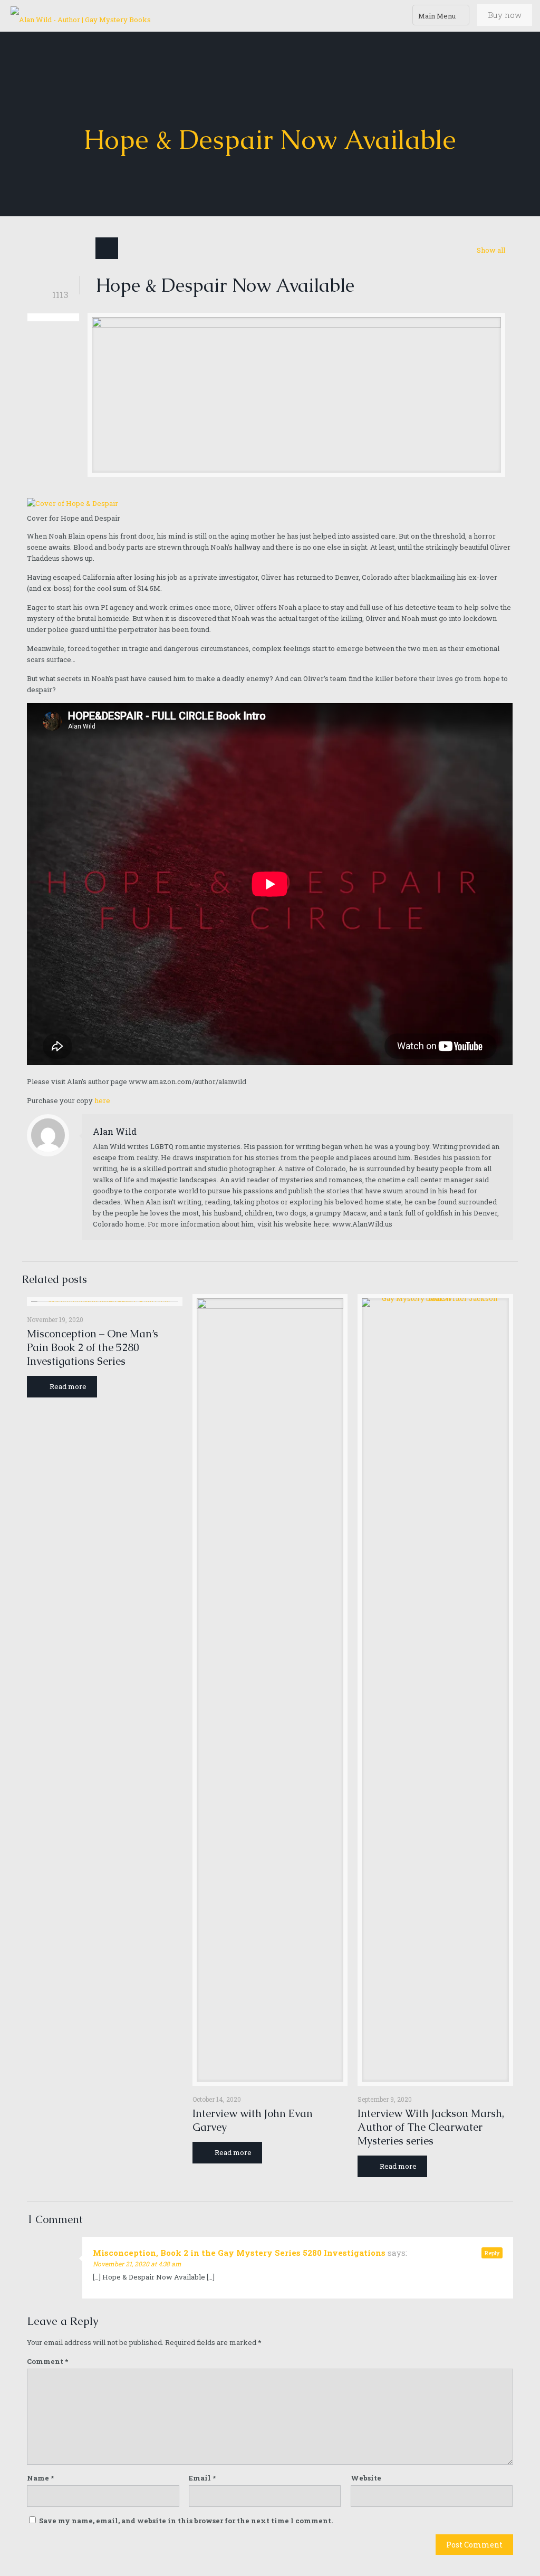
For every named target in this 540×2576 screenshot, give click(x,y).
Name (40, 2478)
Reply (492, 2253)
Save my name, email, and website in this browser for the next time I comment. (186, 2521)
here (102, 1100)
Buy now (505, 15)
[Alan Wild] (81, 16)
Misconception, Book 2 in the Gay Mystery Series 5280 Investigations (239, 2253)
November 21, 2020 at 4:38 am (137, 2264)
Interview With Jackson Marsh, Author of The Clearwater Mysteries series (431, 2127)
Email (202, 2478)
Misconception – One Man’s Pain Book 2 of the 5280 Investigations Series (93, 1347)
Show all (491, 250)
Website (366, 2478)
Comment (47, 2361)
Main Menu (437, 16)
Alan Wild (115, 1131)
